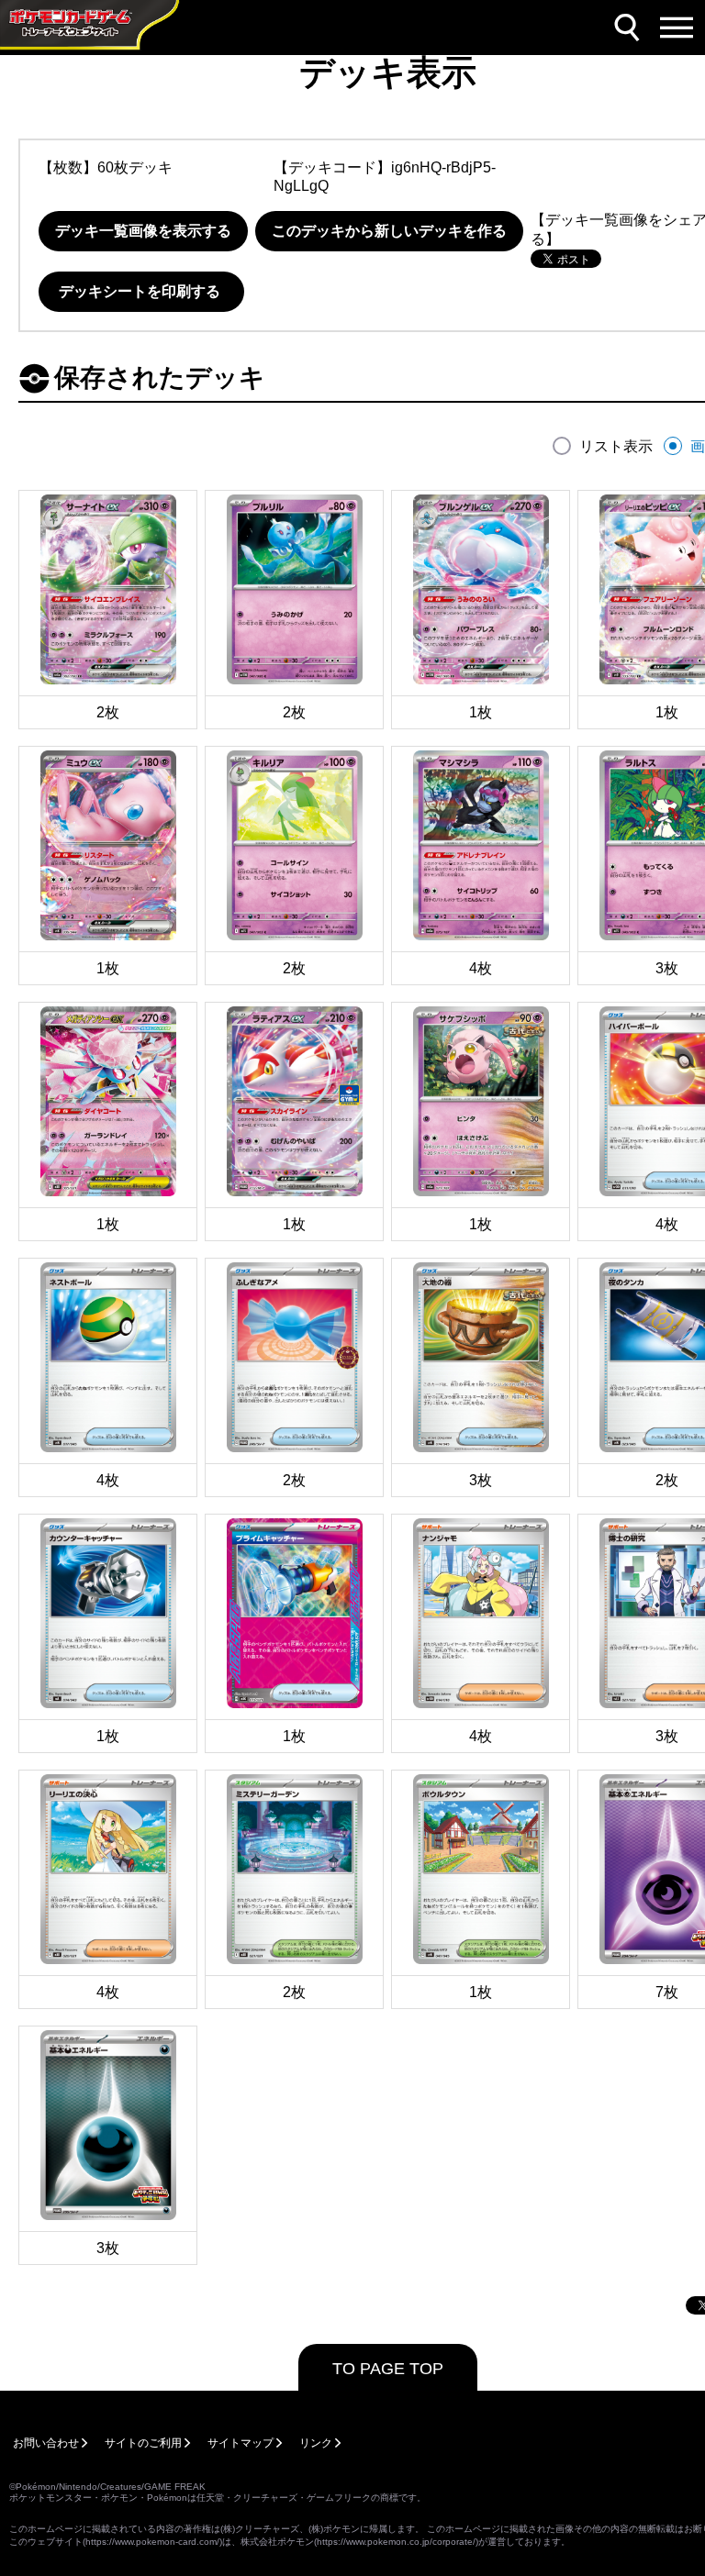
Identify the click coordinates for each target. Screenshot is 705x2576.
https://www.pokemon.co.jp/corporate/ (396, 2542)
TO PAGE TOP (388, 2369)
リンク (316, 2443)
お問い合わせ (46, 2443)
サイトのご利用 (143, 2443)
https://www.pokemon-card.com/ (152, 2542)
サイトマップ (241, 2443)
